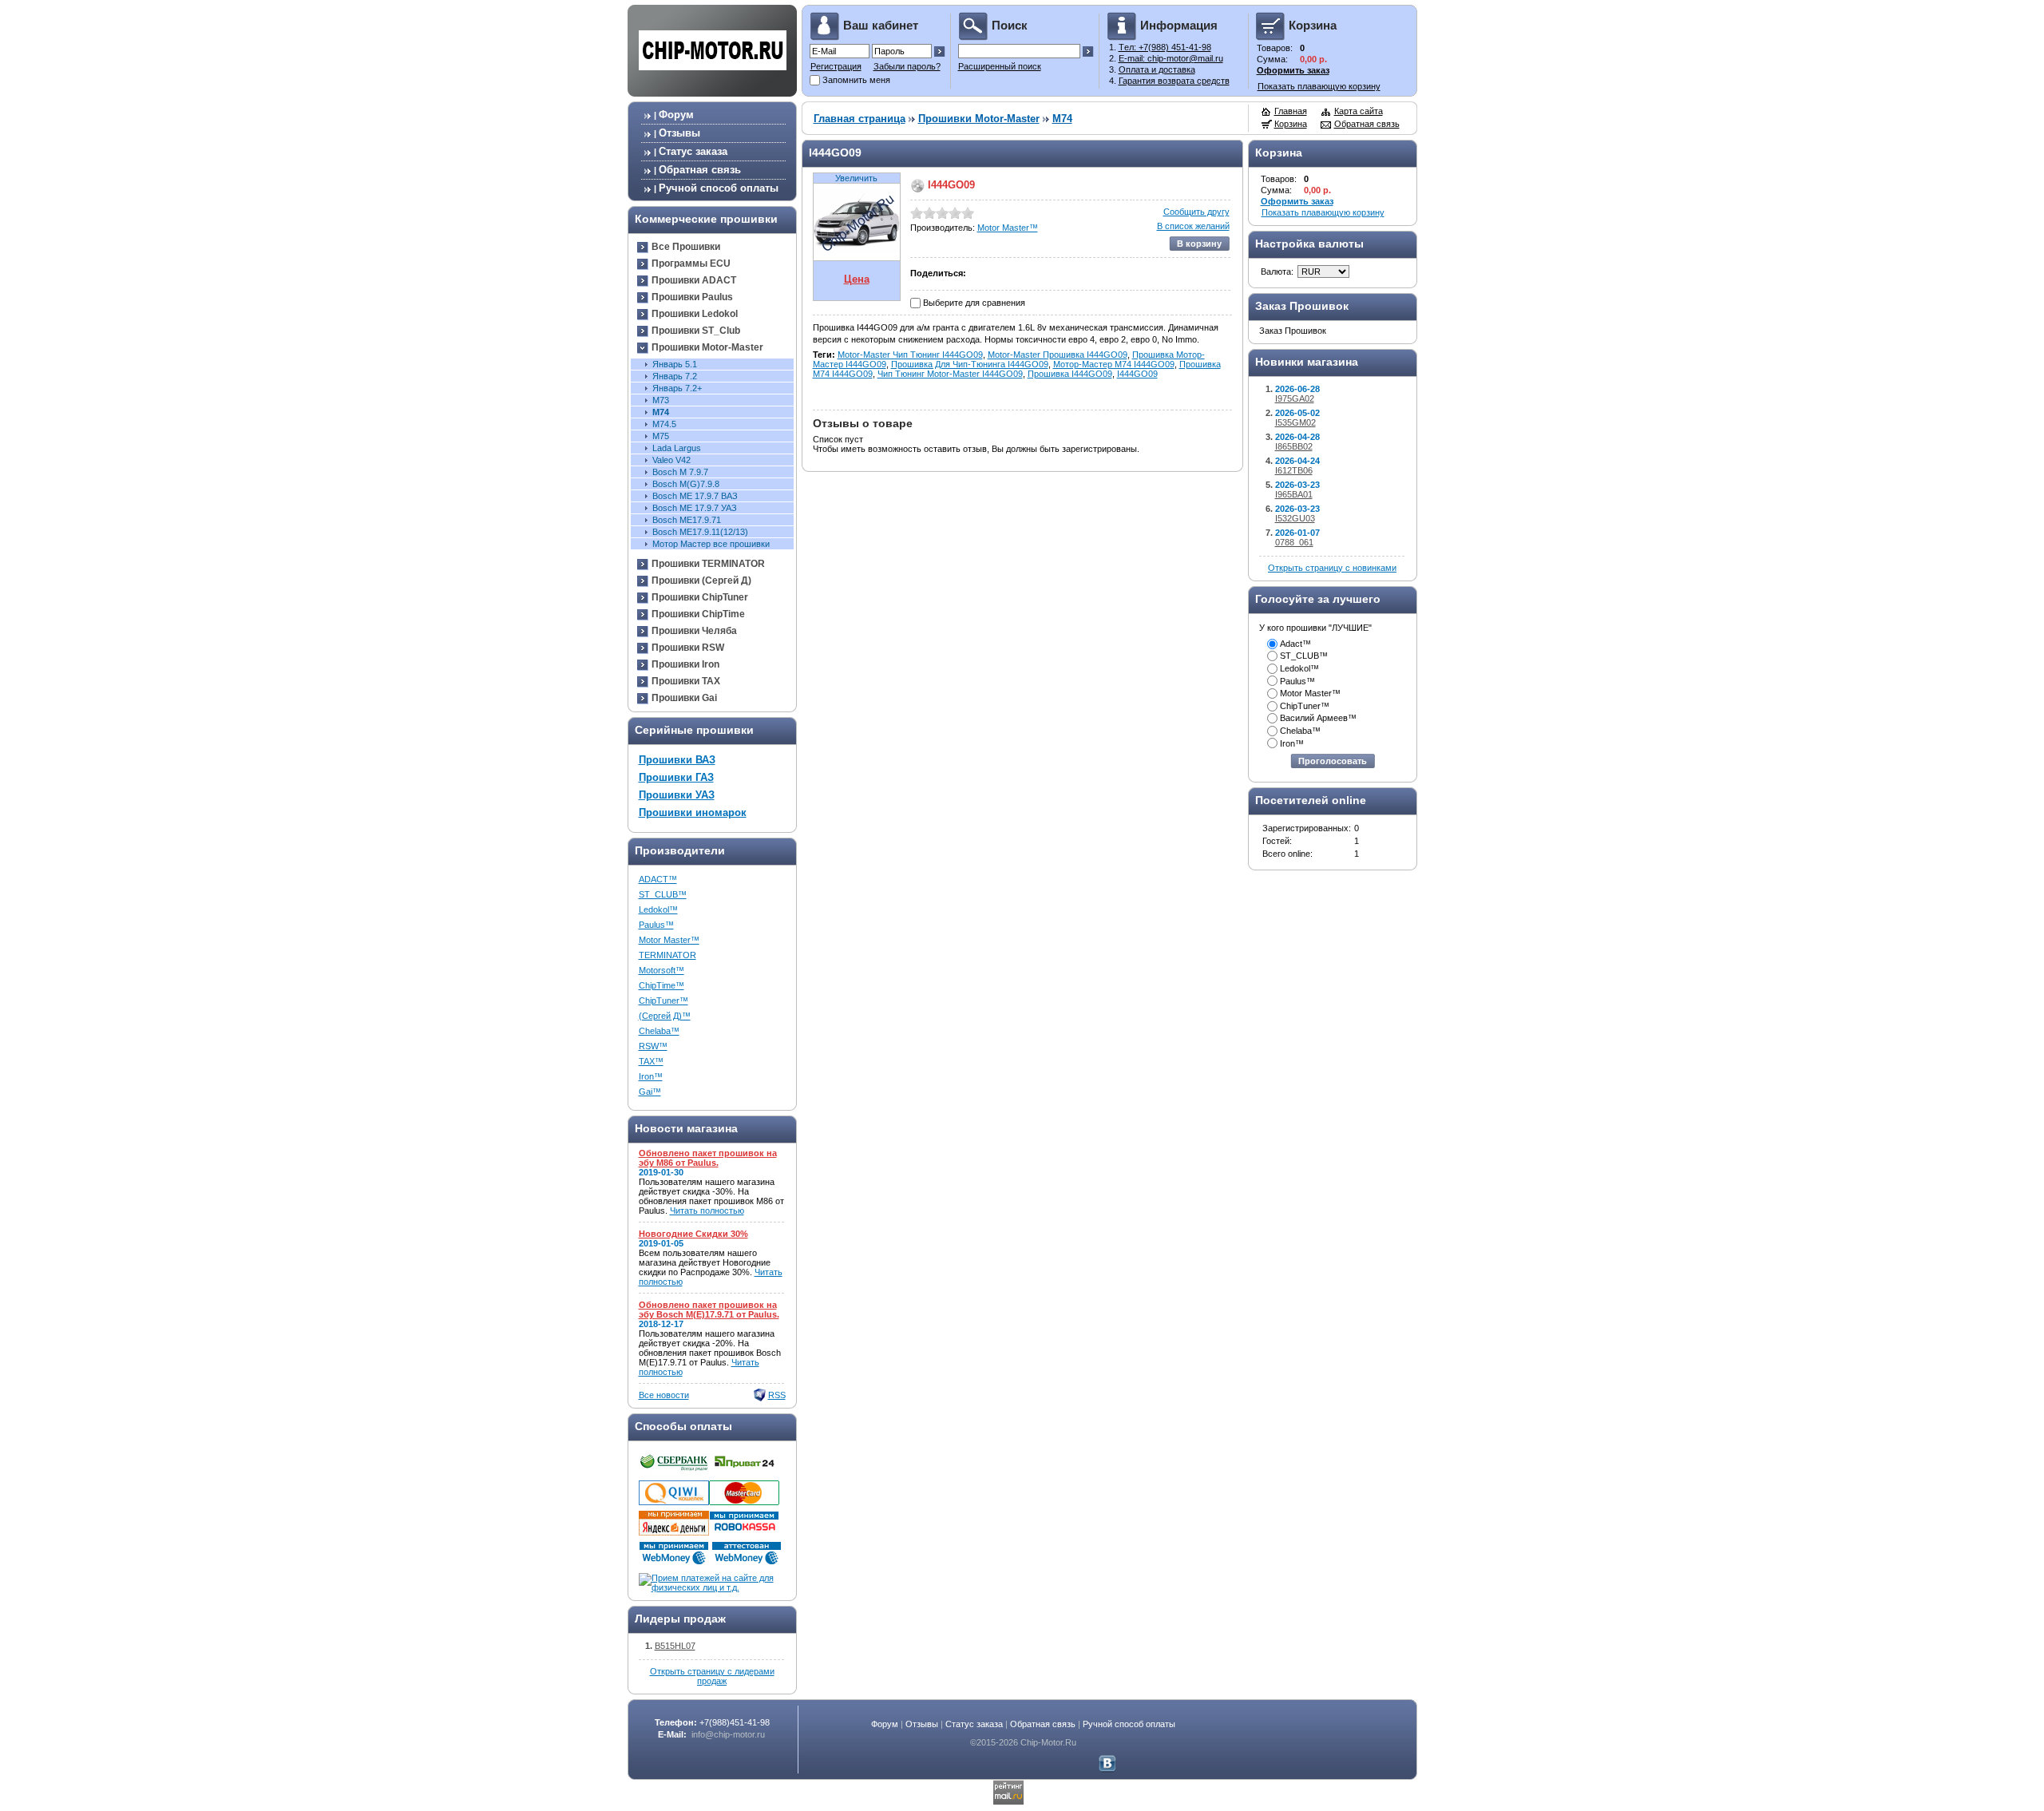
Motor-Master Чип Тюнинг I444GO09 (910, 355)
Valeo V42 (671, 460)
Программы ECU (691, 264)
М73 (661, 400)
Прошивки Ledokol (695, 314)
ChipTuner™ (664, 1001)
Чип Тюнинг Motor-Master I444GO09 (950, 374)
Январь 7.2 (675, 376)
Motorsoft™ (662, 970)
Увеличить (856, 178)
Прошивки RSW (688, 648)
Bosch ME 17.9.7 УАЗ (695, 508)
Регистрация (836, 66)
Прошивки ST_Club (696, 331)
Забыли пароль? (907, 66)
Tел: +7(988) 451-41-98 (1165, 47)
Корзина (1291, 124)
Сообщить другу (1196, 212)
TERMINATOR (667, 955)
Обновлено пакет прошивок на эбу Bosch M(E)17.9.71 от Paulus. (709, 1310)
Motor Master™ (669, 940)
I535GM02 (1295, 422)
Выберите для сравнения (974, 303)
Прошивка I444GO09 (1070, 374)
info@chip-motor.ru (728, 1734)
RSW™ (653, 1046)
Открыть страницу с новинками (1332, 568)
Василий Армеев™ (1318, 718)
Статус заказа (693, 151)
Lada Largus (677, 448)
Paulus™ (656, 925)
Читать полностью (707, 1211)
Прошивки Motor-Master (707, 347)
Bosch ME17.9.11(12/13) (700, 532)
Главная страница (860, 119)
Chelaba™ (659, 1031)
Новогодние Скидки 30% (693, 1234)
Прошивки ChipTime (698, 614)
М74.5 (664, 424)
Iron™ (651, 1076)
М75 (661, 436)
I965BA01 (1294, 494)
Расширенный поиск (1000, 66)
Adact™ (1295, 644)
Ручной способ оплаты (719, 188)
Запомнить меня (856, 80)
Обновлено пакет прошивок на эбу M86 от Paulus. (708, 1158)
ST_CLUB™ (663, 894)
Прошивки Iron (685, 664)
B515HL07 (675, 1646)
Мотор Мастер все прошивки (711, 544)
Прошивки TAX (686, 681)
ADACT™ (658, 879)
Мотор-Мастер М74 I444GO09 (1114, 364)
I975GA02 (1295, 398)
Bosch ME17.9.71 (687, 520)
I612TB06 (1294, 470)
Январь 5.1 (675, 364)
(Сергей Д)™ (665, 1016)
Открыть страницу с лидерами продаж (712, 1676)
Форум (676, 115)
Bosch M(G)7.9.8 (686, 484)
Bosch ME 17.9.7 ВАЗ (695, 496)
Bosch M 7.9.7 (680, 472)
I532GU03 (1295, 518)
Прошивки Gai (684, 698)
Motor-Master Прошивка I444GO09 (1058, 355)
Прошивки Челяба (694, 631)
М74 (661, 412)
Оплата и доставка (1157, 69)
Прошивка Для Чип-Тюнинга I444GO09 (970, 364)
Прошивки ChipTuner (700, 597)
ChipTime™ (662, 985)
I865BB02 (1294, 446)
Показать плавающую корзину (1319, 86)
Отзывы (679, 133)
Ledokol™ (658, 909)
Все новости (664, 1395)
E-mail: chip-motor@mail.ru (1171, 58)
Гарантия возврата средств (1174, 81)
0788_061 (1294, 542)
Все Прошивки (686, 247)
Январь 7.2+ (677, 388)
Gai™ (650, 1092)
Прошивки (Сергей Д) (701, 581)
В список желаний (1193, 226)
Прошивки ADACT (694, 280)
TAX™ (651, 1061)
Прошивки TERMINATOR (708, 564)
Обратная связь (700, 170)
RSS (777, 1395)
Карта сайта (1359, 111)
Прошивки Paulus (692, 297)
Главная (1291, 111)
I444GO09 (1137, 374)
